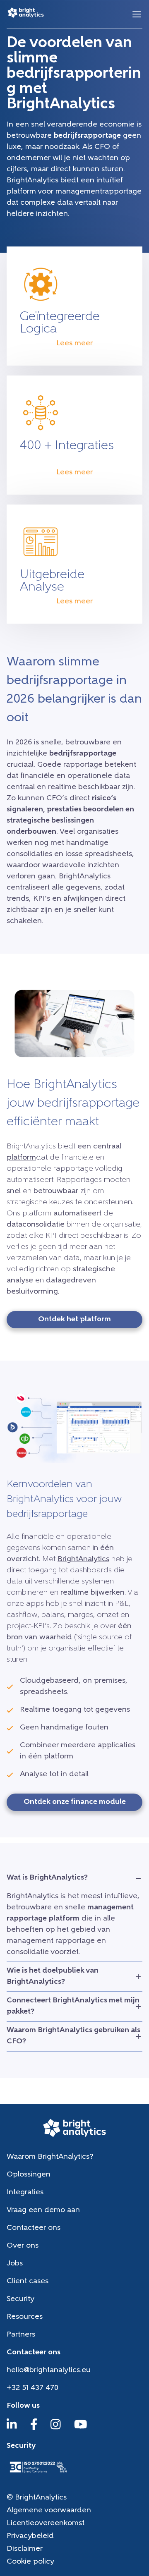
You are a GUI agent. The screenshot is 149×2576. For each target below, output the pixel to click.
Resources (25, 2317)
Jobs (15, 2264)
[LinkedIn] (12, 2428)
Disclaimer (25, 2549)
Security (20, 2299)
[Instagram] (56, 2428)
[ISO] (38, 2473)
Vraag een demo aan (43, 2210)
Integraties (25, 2193)
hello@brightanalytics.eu (49, 2370)
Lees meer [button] (74, 344)
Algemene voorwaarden (49, 2511)
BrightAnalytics (83, 1559)
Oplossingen (29, 2175)
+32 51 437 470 (32, 2388)
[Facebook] (34, 2428)
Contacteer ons (34, 2228)
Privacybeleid (30, 2536)
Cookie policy (30, 2562)
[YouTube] (81, 2428)
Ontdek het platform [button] (74, 1320)
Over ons (23, 2246)
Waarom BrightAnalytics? (50, 2157)
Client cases (28, 2282)
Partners (21, 2335)
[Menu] (137, 14)
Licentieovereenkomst (46, 2523)
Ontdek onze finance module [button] (75, 1802)
